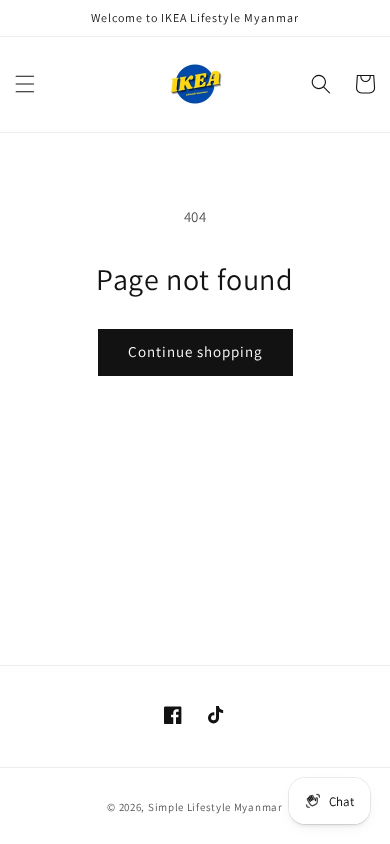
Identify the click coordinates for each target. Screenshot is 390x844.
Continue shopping (195, 351)
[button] (25, 84)
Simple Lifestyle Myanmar (215, 807)
